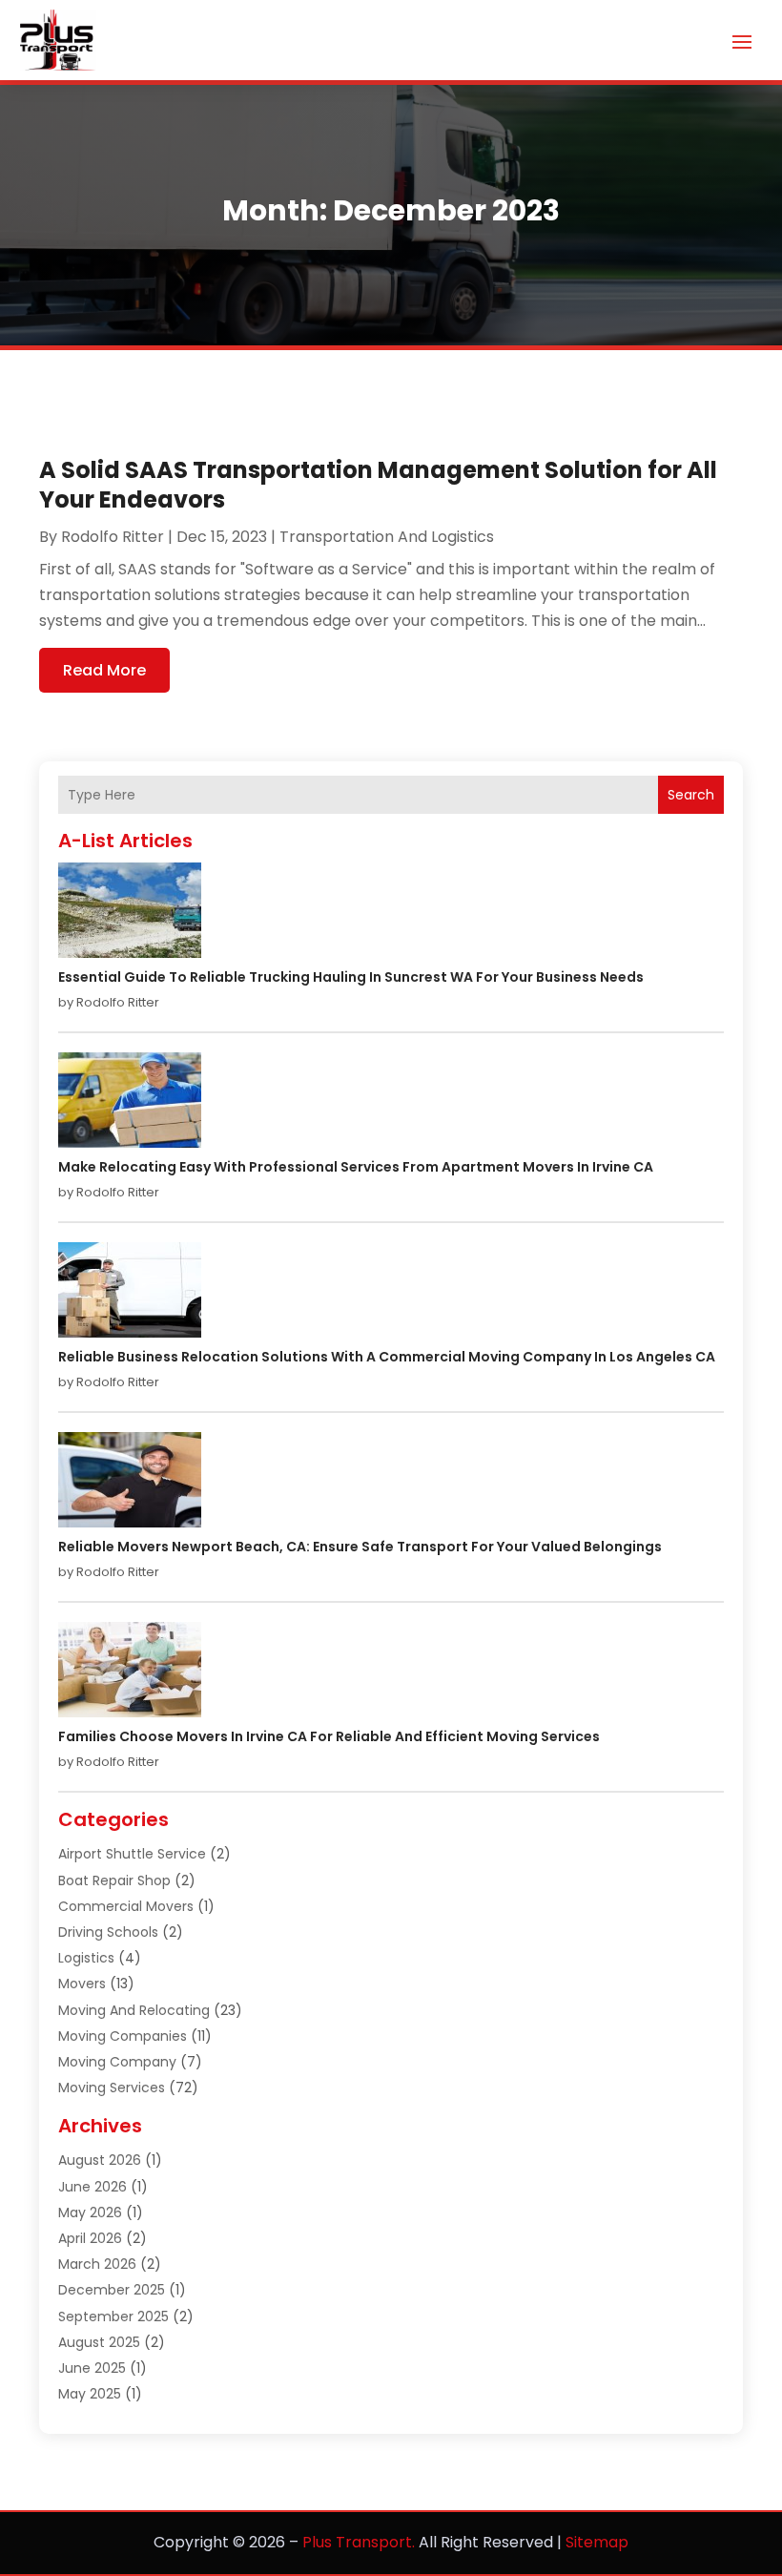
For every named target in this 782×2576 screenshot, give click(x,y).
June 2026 (93, 2187)
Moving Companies (123, 2036)
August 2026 (100, 2160)
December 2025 (112, 2290)
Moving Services (112, 2088)
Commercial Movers (126, 1906)
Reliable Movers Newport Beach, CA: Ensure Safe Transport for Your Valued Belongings (360, 1547)
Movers (82, 1984)
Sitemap (597, 2542)
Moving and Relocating (134, 2010)
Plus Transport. (359, 2542)
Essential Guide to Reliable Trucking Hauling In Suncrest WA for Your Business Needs (351, 977)
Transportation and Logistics (387, 537)
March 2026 (97, 2264)
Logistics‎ (86, 1958)
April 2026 (90, 2238)
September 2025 (113, 2316)
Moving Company (117, 2062)
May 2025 (90, 2394)
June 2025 (92, 2368)
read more (104, 670)
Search (691, 795)
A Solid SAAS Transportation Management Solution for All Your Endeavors (378, 485)
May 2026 (90, 2212)
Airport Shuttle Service (132, 1854)
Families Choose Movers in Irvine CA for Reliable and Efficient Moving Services (329, 1736)
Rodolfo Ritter (113, 537)
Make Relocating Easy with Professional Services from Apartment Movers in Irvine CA (356, 1167)
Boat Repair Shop (114, 1880)
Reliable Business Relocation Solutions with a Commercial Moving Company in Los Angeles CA (387, 1357)
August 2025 (99, 2342)
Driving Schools (108, 1932)
